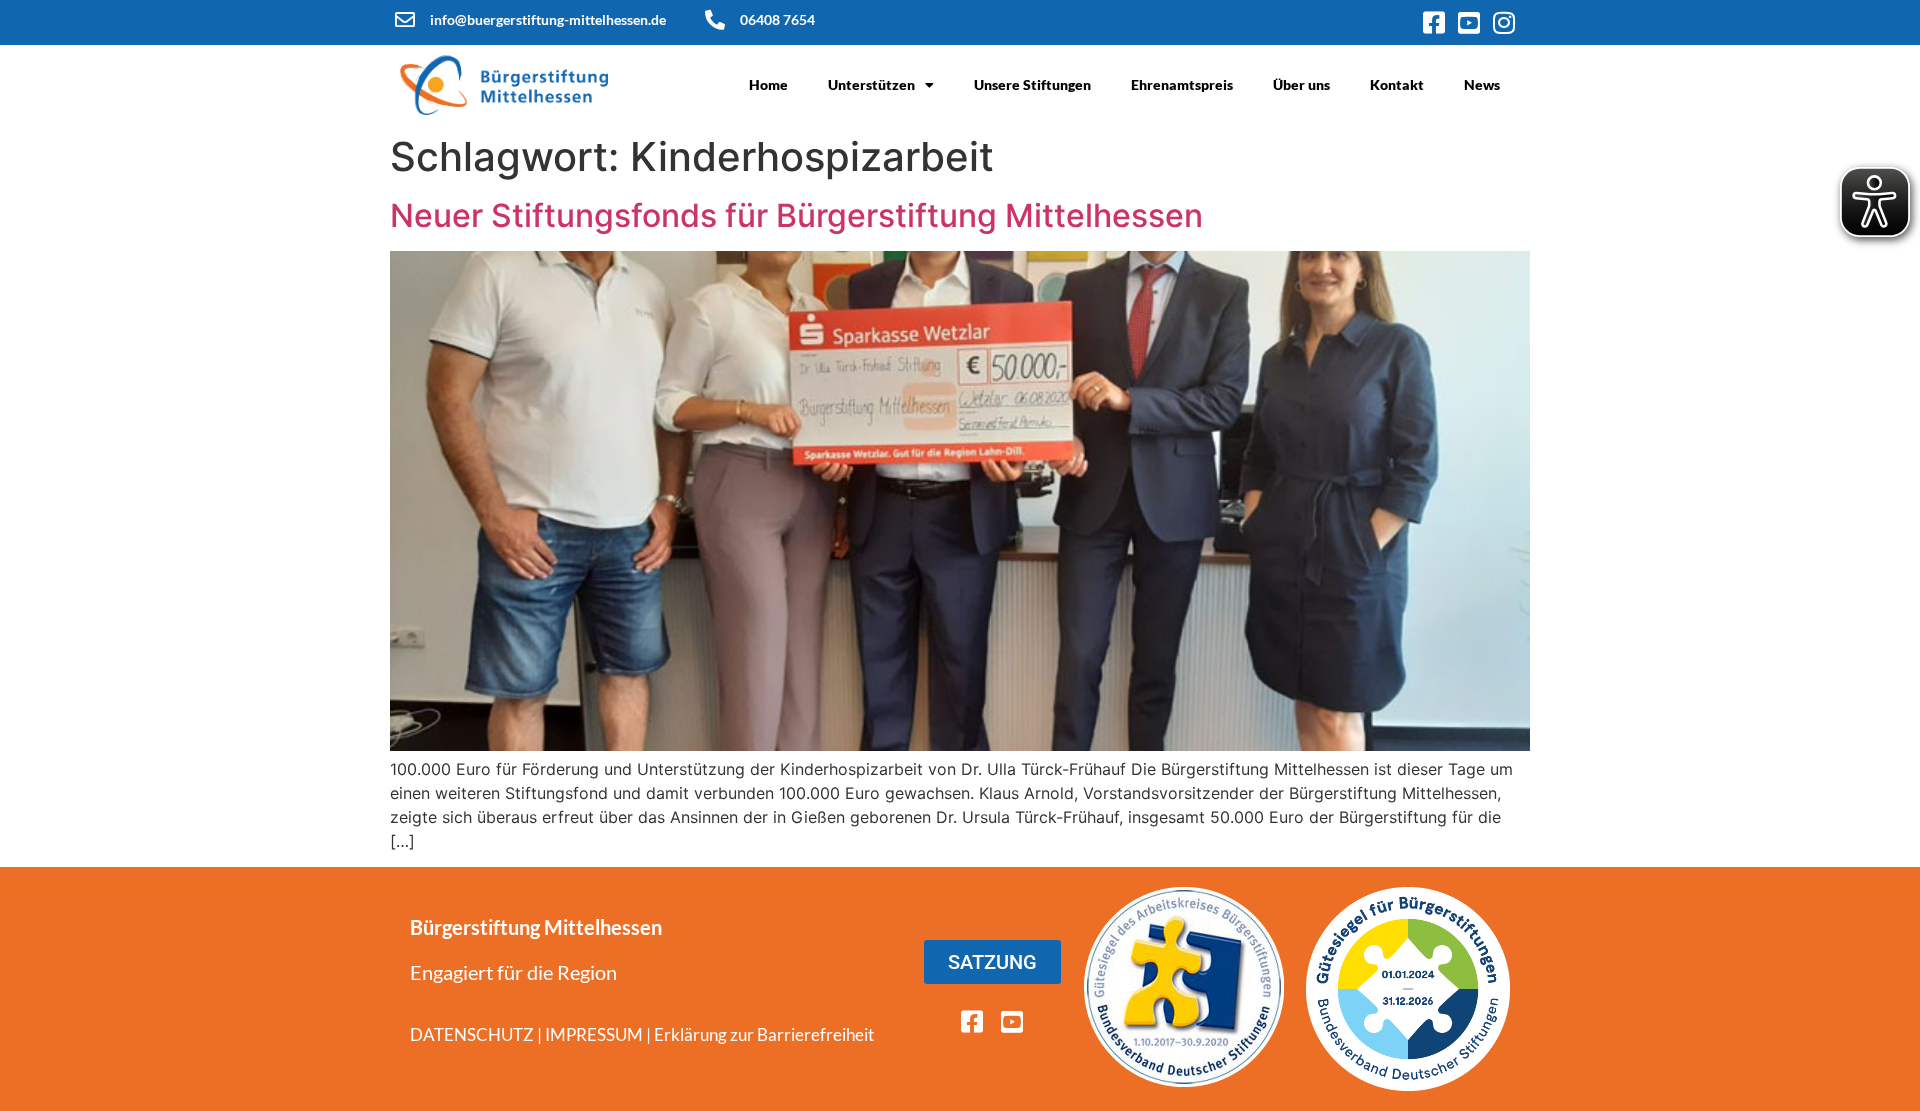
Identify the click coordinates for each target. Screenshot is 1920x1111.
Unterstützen (871, 84)
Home (768, 84)
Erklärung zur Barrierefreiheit (764, 1034)
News (1482, 84)
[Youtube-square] (1468, 22)
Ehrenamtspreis (1182, 84)
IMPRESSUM (594, 1034)
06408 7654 (777, 19)
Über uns (1301, 84)
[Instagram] (1503, 22)
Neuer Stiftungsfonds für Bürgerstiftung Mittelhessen (796, 215)
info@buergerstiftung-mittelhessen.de (548, 19)
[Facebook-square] (1433, 22)
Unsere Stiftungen (1032, 84)
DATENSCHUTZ (472, 1034)
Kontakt (1397, 84)
